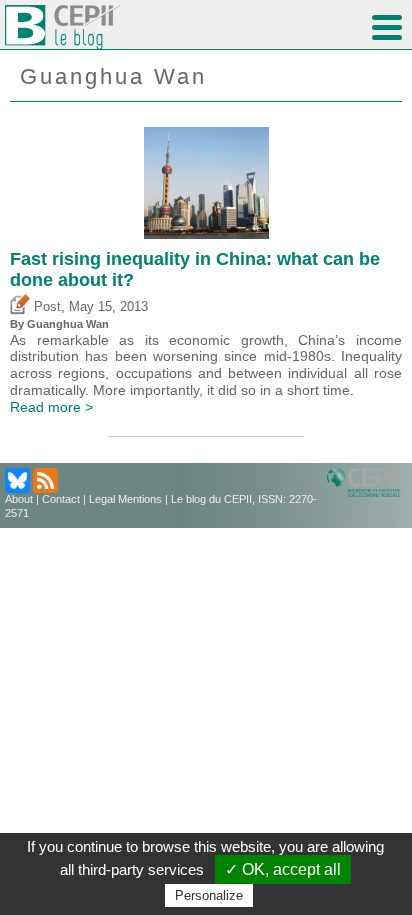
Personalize (209, 895)
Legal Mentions (125, 499)
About (19, 499)
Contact (61, 499)
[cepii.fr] (367, 482)
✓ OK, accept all (283, 869)
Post (45, 307)
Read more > (51, 407)
